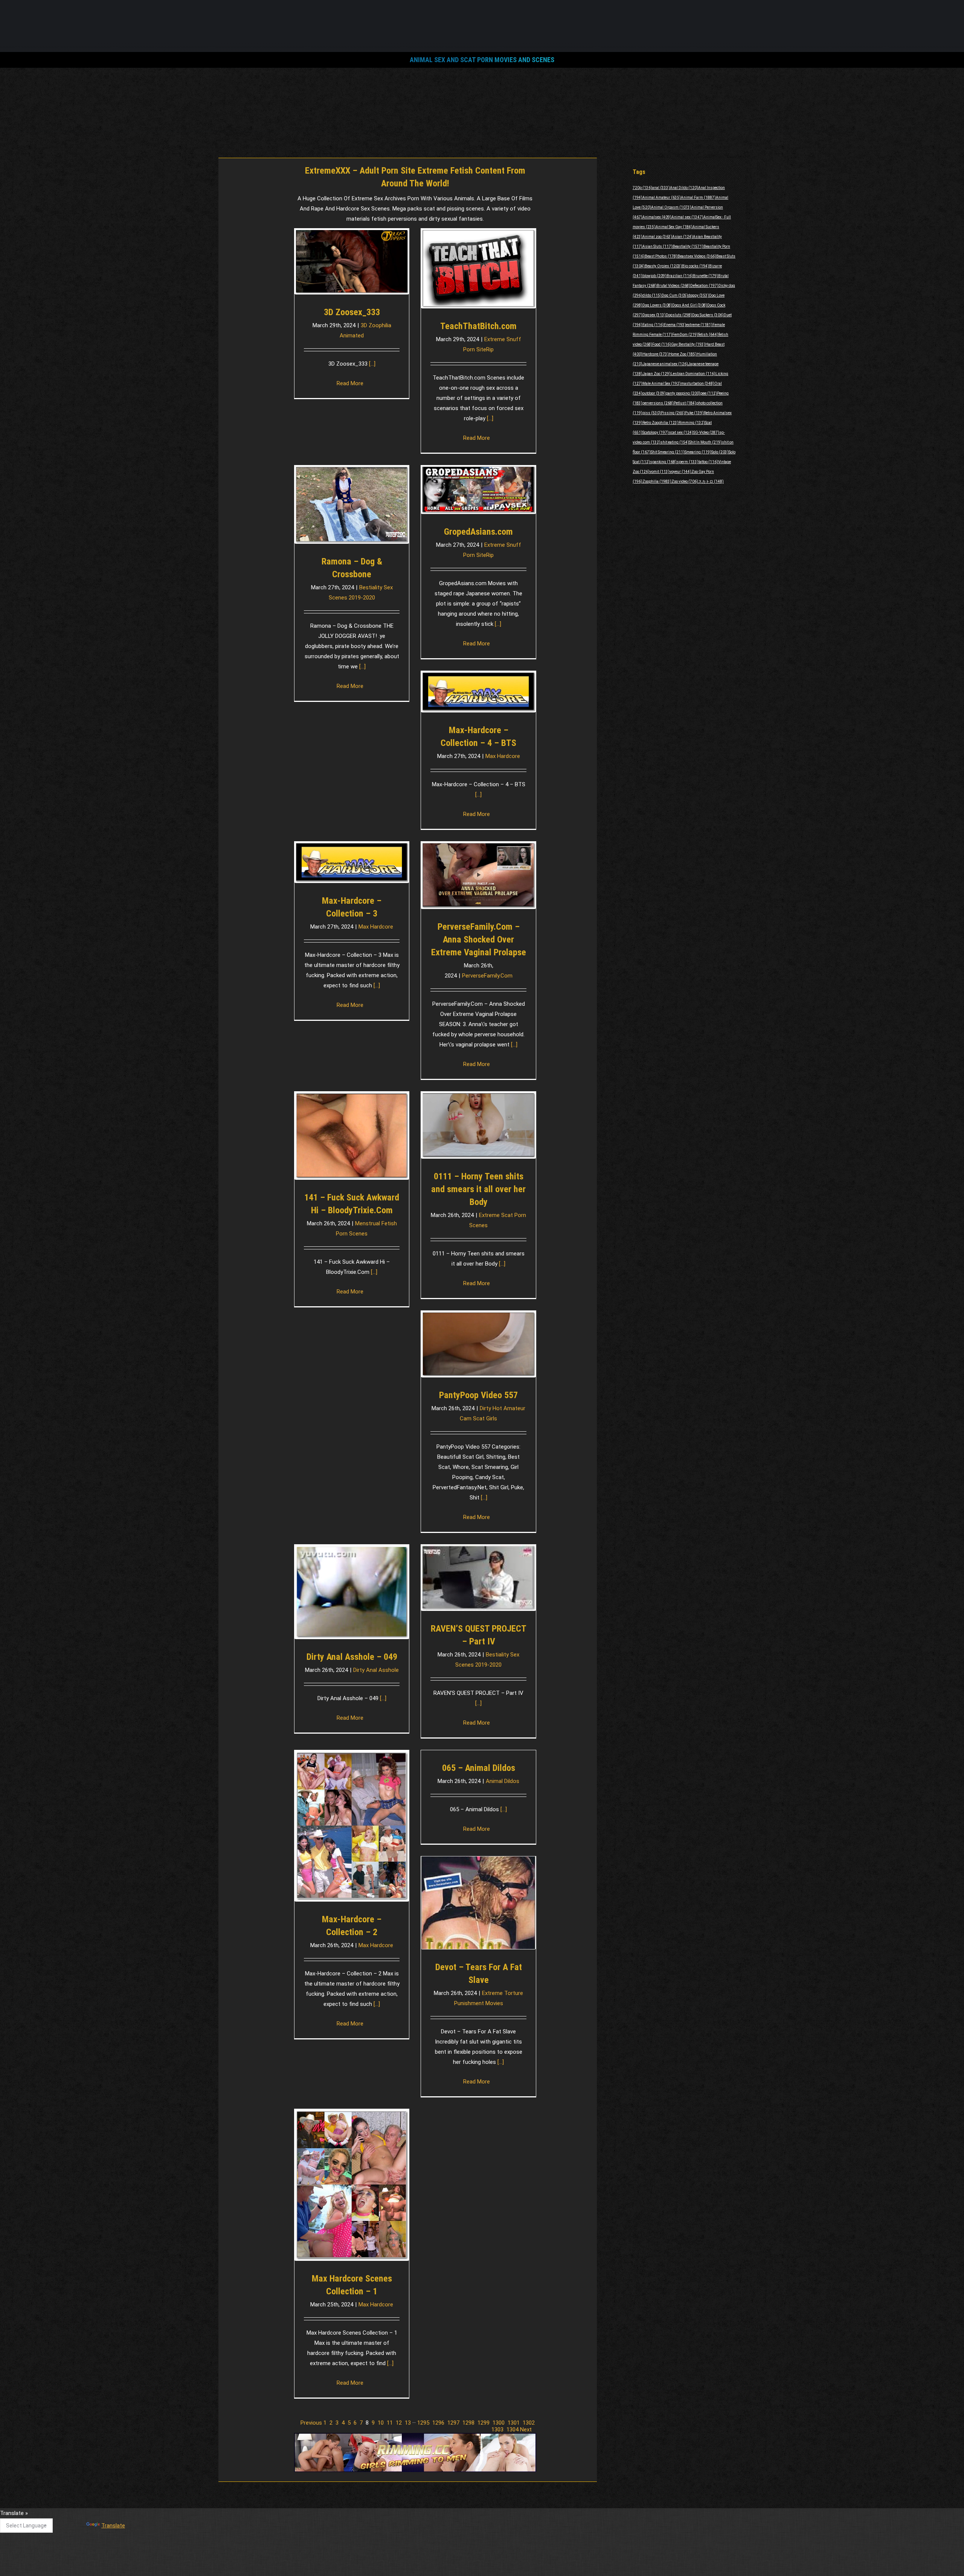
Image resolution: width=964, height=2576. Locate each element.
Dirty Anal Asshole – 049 (352, 1657)
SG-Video (706, 432)
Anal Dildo (684, 188)
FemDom (685, 335)
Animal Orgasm (671, 207)
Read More (350, 383)
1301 (514, 2423)
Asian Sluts (657, 246)
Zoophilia (657, 481)
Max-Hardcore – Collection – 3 (352, 907)
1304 (513, 2430)
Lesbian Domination (693, 374)
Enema (675, 325)
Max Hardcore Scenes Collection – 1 (352, 2285)
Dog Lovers (657, 305)
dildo (652, 295)
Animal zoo (657, 237)
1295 (423, 2423)
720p (642, 188)
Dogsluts (679, 315)
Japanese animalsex (665, 364)
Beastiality (688, 246)
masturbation (698, 384)
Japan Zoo (657, 374)
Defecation (704, 286)
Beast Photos (661, 256)
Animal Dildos (503, 1781)
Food (662, 344)
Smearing (698, 452)
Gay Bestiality (688, 344)
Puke (694, 413)
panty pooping (683, 393)
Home (482, 122)
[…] (372, 364)
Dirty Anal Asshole (376, 1670)
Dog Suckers (708, 315)
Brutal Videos (673, 286)
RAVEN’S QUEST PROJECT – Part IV (479, 1635)
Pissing (673, 413)
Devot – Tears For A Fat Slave (479, 1974)
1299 (484, 2423)
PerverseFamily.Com (487, 976)
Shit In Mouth (705, 442)
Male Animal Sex (662, 384)
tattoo (708, 462)
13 (408, 2423)
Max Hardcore (503, 756)
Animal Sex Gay (674, 227)
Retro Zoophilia (660, 423)
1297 (453, 2423)
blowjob (654, 276)
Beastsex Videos (697, 256)
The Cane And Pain (423, 2517)
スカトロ (711, 481)
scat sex (681, 432)
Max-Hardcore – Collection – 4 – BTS (478, 737)
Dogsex (654, 315)
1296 (438, 2423)
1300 (499, 2423)
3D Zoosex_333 (352, 312)
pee (709, 393)
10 (381, 2423)
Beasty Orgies (663, 266)
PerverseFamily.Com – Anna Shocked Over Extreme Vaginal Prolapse (479, 940)
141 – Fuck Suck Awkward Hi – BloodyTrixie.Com (352, 1204)
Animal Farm (698, 198)
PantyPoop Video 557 (478, 1395)
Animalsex (657, 217)
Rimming (692, 423)
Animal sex (687, 217)
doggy (699, 295)
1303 (497, 2430)
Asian (683, 237)
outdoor (654, 393)
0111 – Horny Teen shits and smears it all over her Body (478, 1189)
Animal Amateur (662, 198)
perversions (658, 403)
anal (661, 188)
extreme (699, 325)
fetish (708, 335)
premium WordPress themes (447, 2565)
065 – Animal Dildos (479, 1768)
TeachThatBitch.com (478, 326)
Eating (653, 325)
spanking (663, 462)
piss (652, 413)
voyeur (680, 472)
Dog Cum (675, 295)
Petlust (685, 403)
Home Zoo (683, 354)
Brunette (705, 276)
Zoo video (685, 481)
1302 (529, 2423)
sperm (688, 462)
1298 (468, 2423)
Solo (720, 452)
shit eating (675, 442)
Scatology (656, 432)
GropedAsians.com (478, 532)
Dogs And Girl (690, 305)
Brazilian (680, 276)
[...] (490, 418)
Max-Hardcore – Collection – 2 (352, 1926)
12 (399, 2423)
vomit (660, 472)
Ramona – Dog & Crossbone (352, 568)
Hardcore (656, 354)
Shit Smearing (668, 452)
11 (390, 2423)
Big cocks (696, 266)
